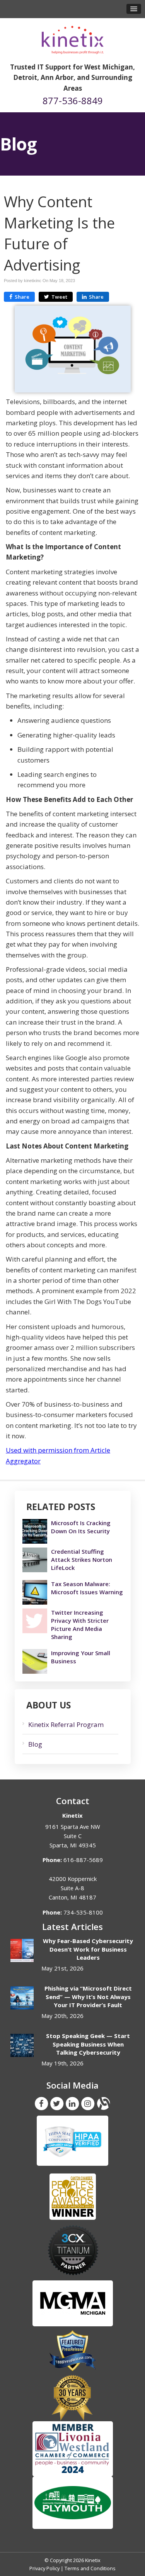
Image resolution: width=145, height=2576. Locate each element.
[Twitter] (57, 2103)
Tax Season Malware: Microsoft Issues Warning (87, 1588)
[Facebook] (41, 2103)
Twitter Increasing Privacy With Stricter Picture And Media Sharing (80, 1625)
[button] (134, 9)
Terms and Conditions (90, 2568)
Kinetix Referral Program (66, 1724)
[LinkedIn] (72, 2103)
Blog (35, 1744)
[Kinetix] (73, 37)
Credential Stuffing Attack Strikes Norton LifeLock (82, 1559)
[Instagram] (88, 2103)
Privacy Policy (44, 2568)
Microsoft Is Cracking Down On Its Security (81, 1527)
